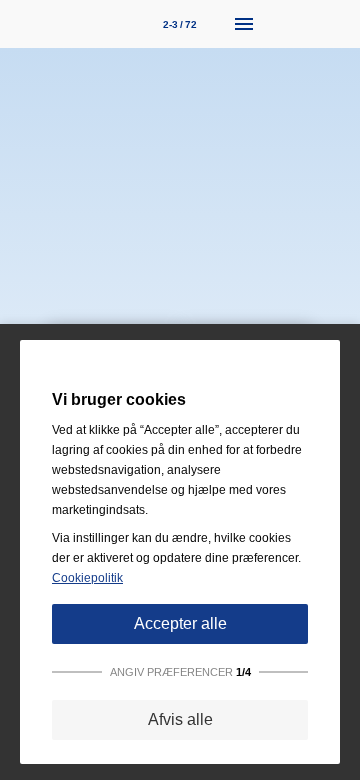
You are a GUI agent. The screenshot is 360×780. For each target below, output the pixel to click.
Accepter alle (180, 623)
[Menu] (244, 24)
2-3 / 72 (180, 24)
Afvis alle (180, 719)
